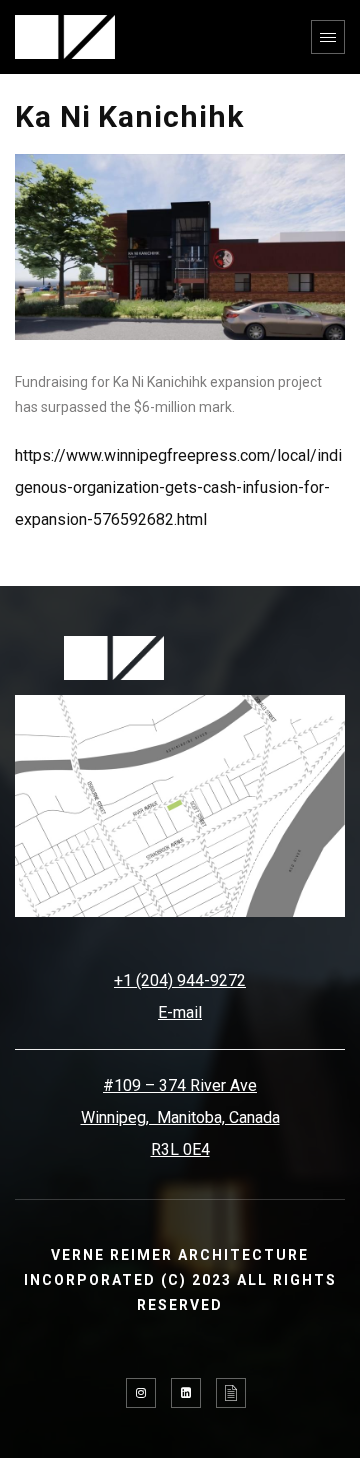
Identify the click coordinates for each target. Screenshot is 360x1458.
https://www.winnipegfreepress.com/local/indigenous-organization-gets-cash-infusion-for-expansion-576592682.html (178, 487)
